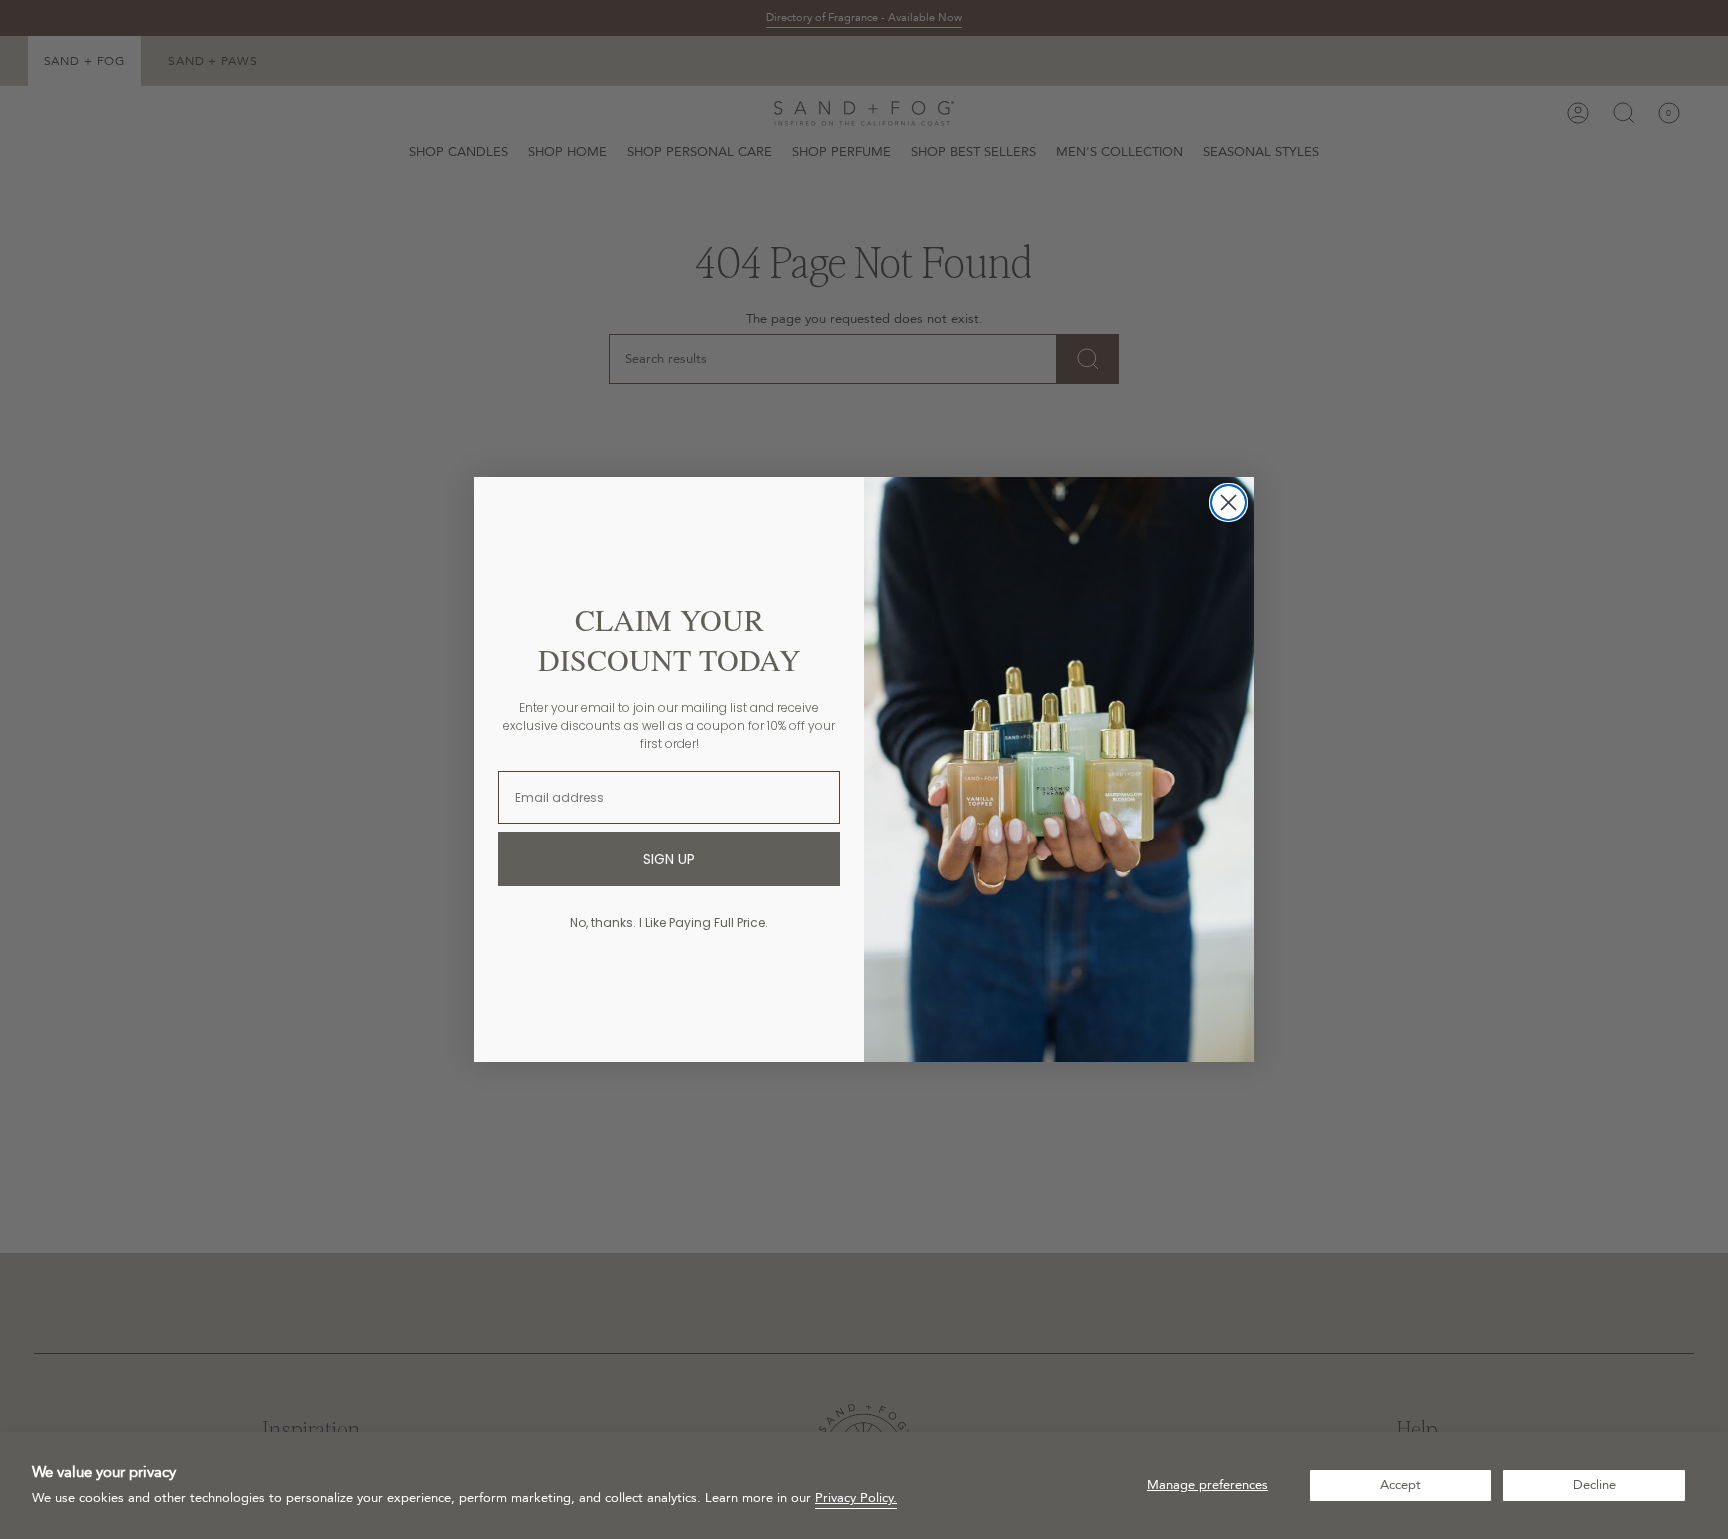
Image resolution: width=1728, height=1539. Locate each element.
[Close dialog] (1228, 502)
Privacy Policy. (856, 1498)
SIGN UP (669, 859)
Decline (1594, 1485)
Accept (1400, 1485)
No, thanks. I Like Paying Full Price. (669, 922)
